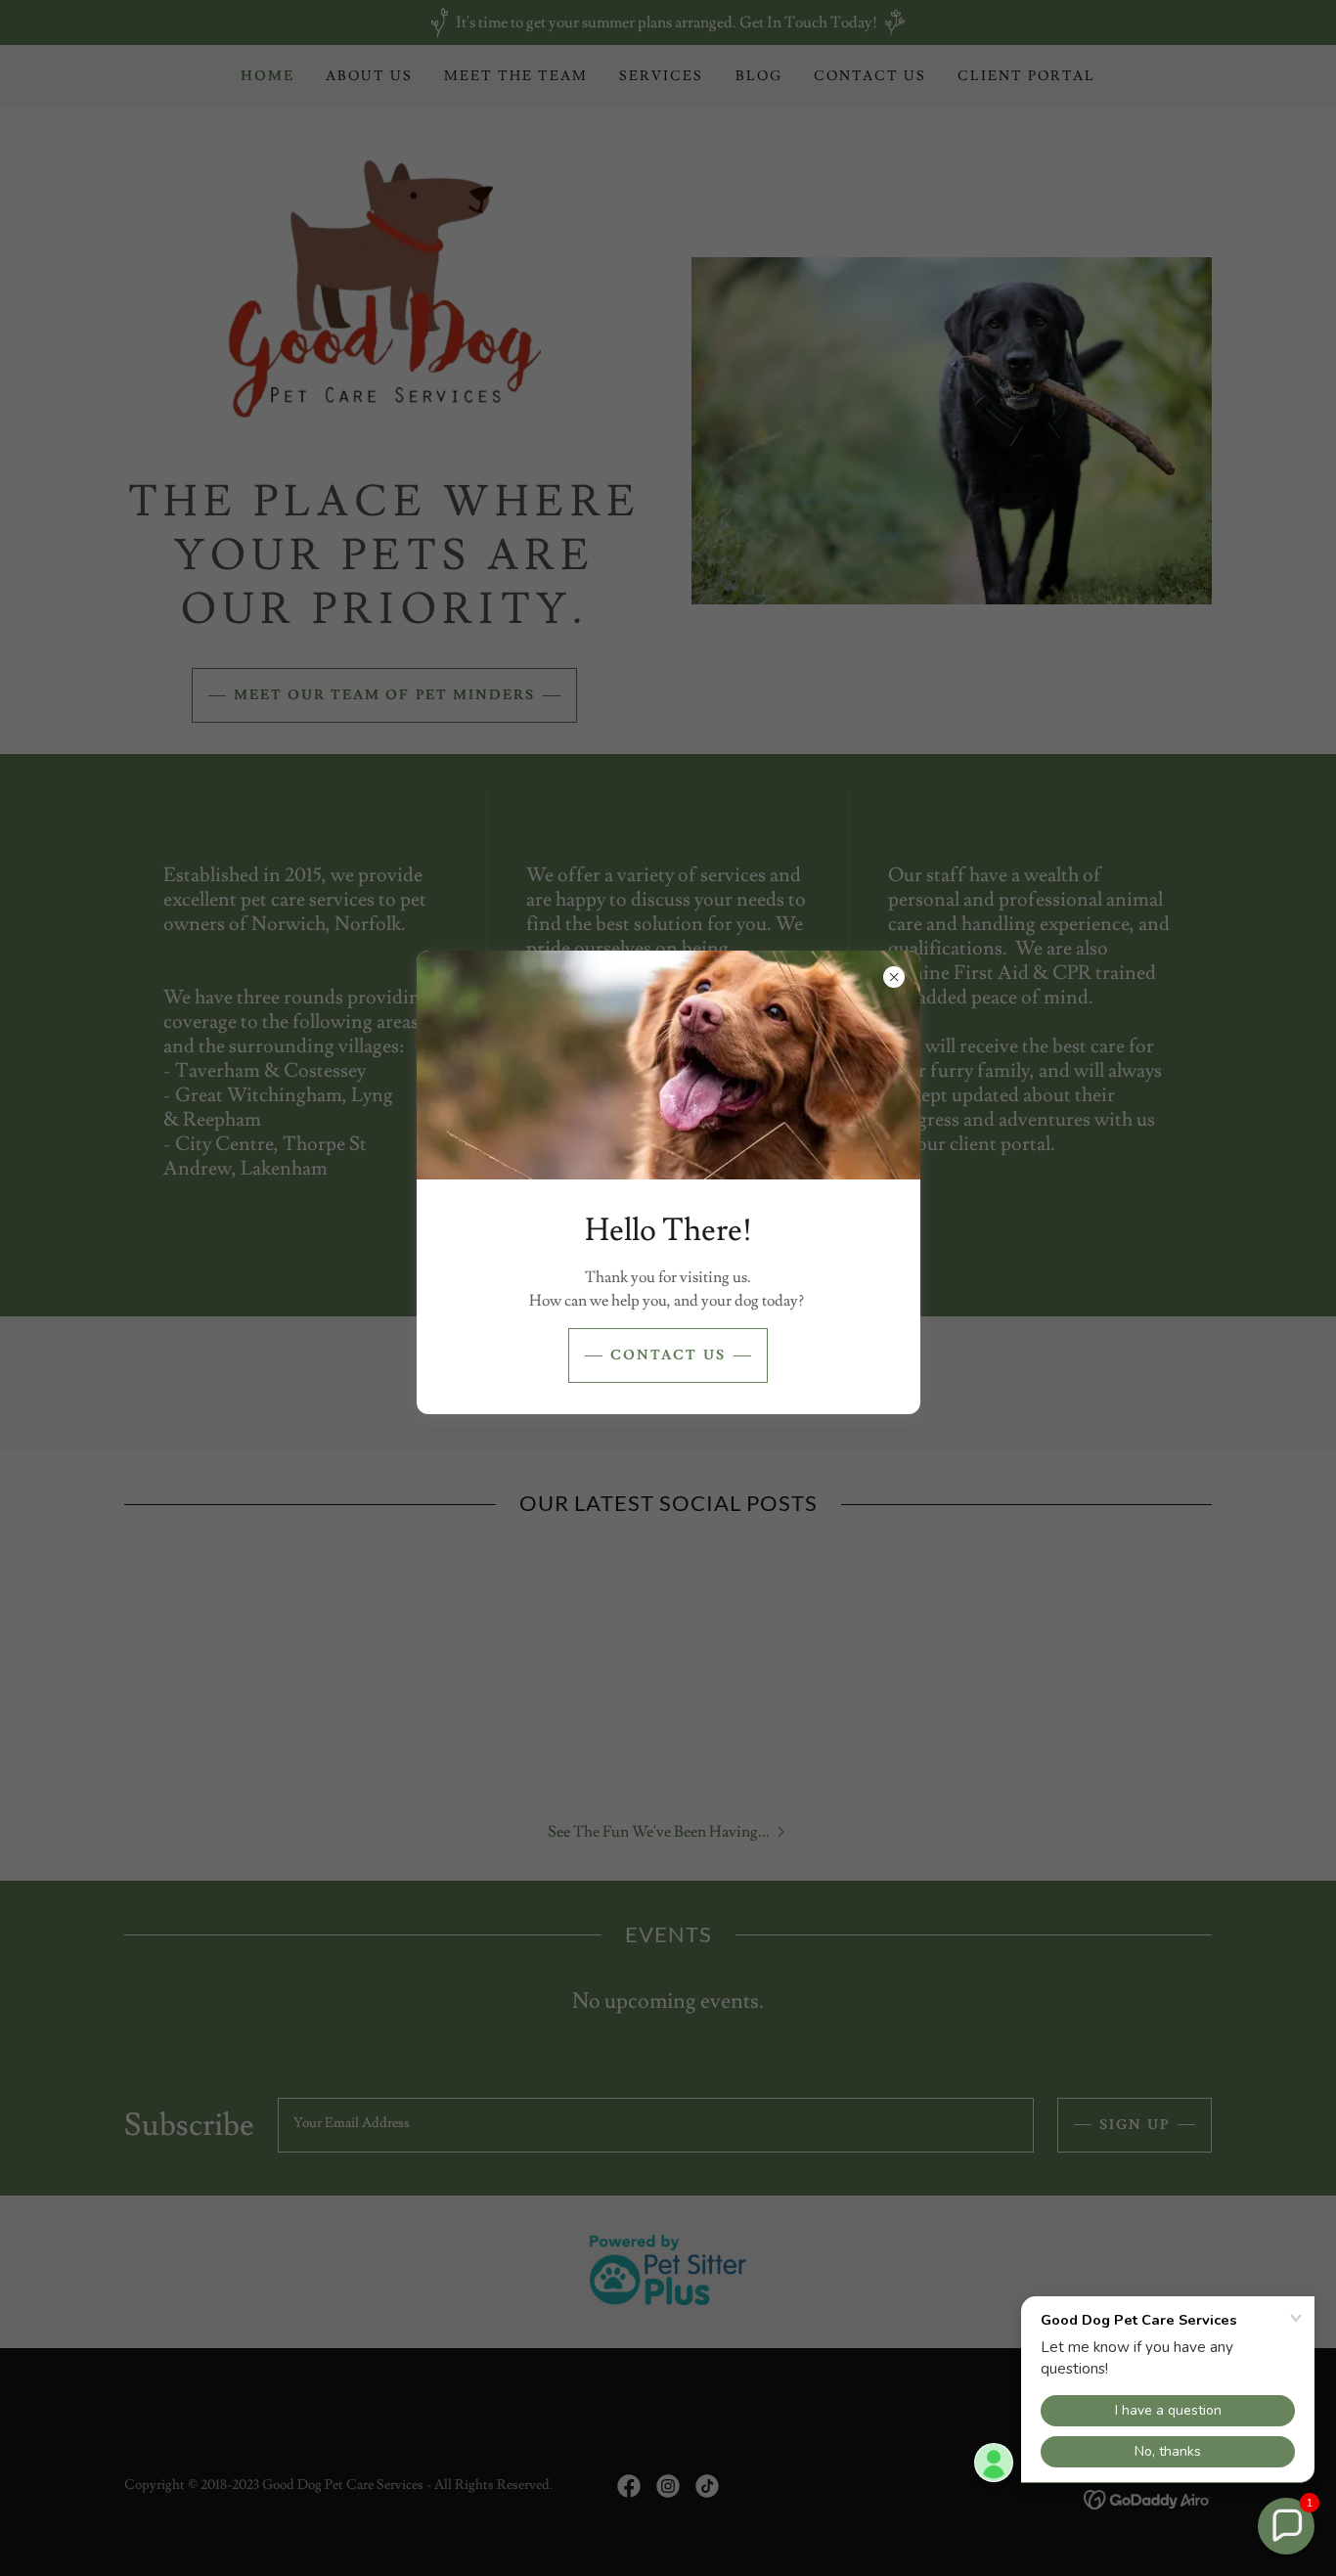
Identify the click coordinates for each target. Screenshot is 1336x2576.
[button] (1286, 2526)
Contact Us (668, 1355)
